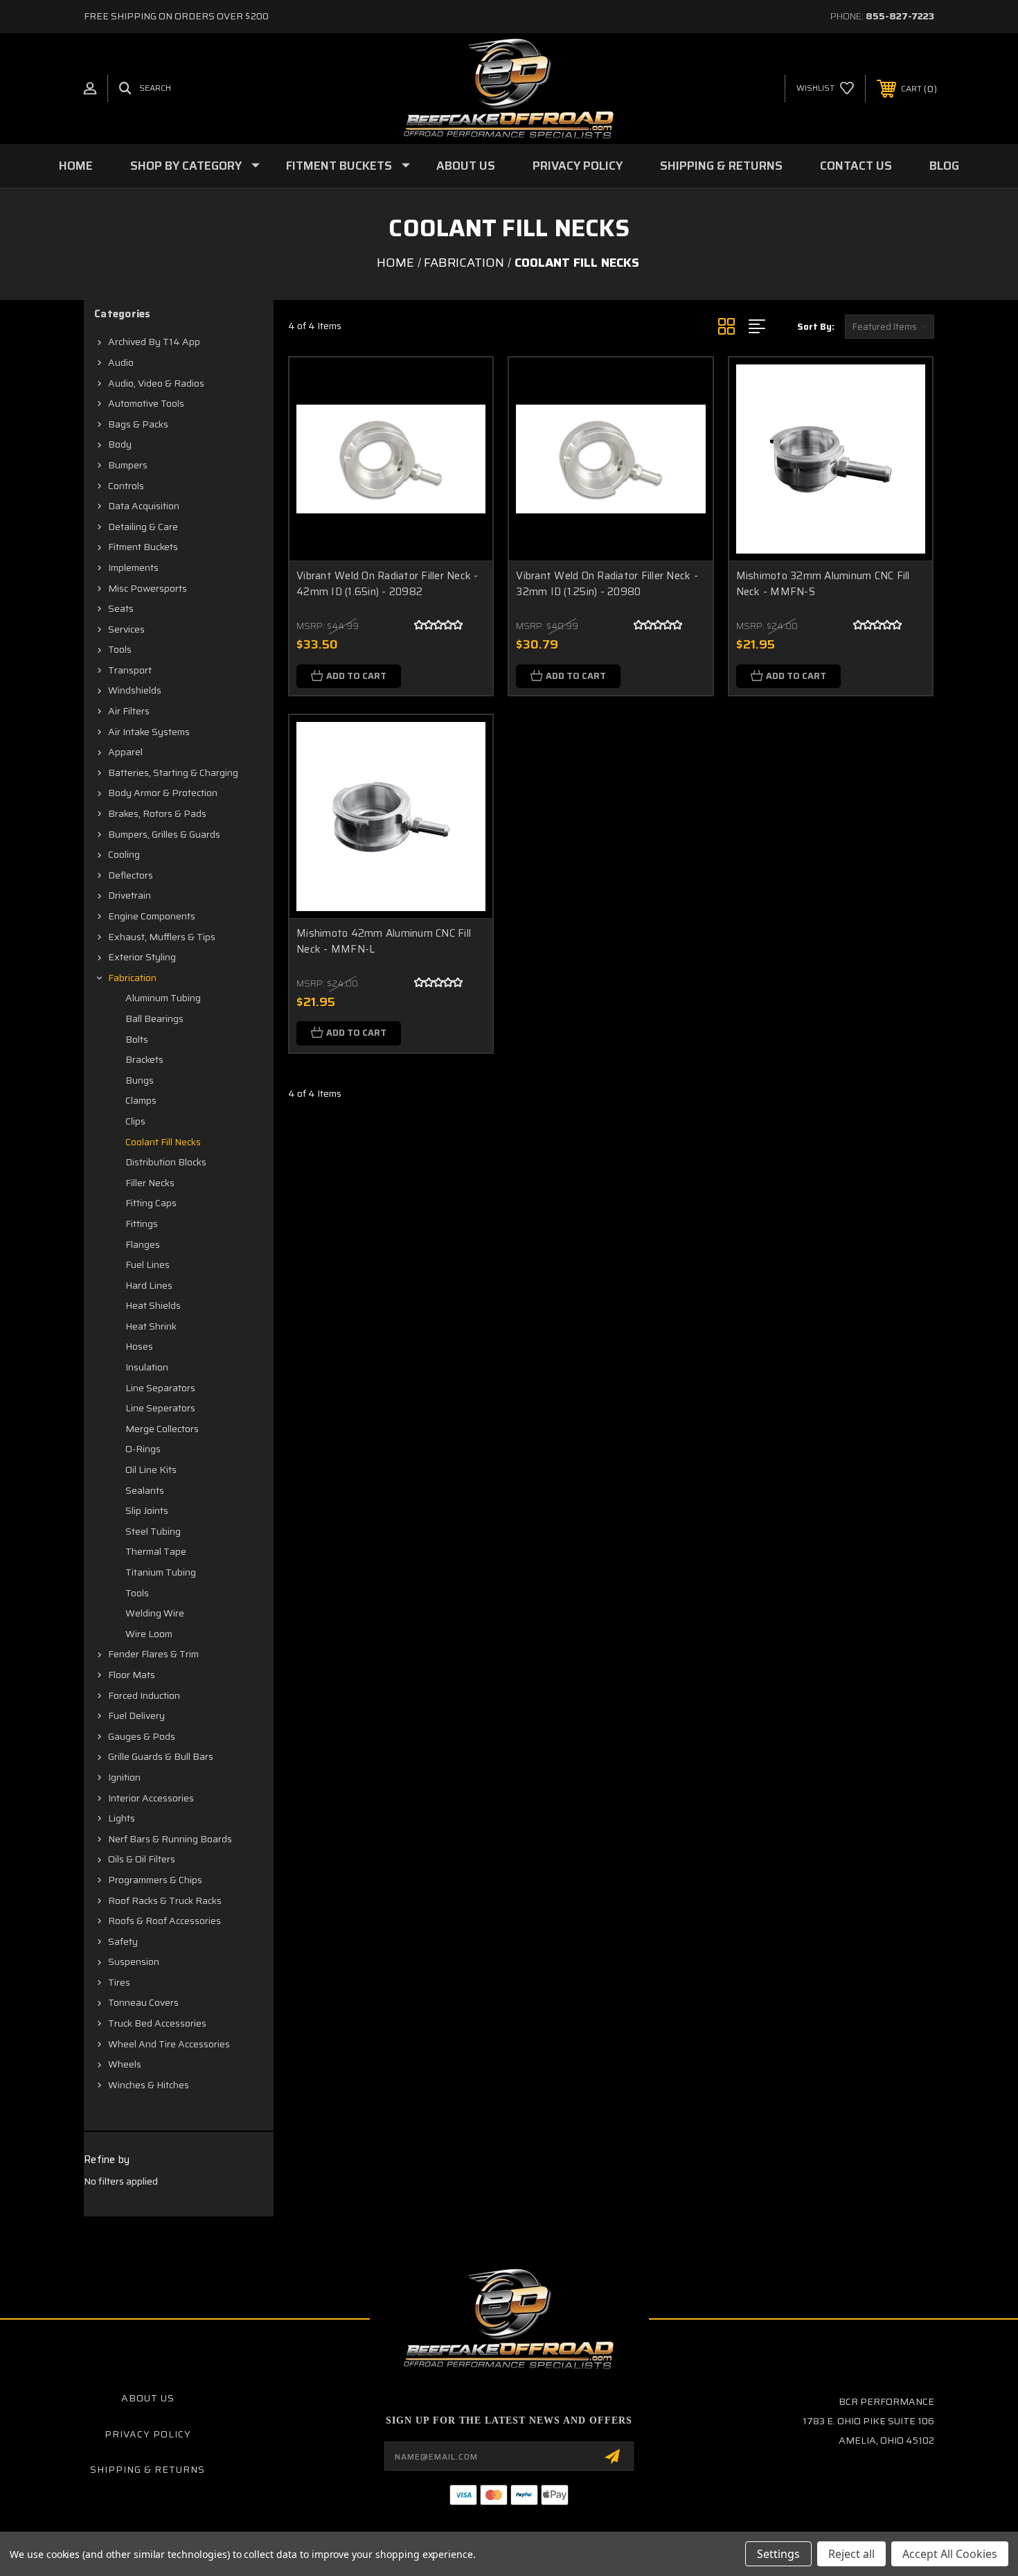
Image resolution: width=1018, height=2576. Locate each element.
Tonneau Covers (143, 2002)
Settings (778, 2554)
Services (126, 629)
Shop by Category (186, 166)
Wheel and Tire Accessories (169, 2044)
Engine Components (152, 916)
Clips (135, 1121)
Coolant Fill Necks (163, 1142)
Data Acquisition (144, 506)
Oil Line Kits (151, 1470)
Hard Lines (149, 1285)
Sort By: (816, 327)
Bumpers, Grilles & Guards (164, 834)
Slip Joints (147, 1510)
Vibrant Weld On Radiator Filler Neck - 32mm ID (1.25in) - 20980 (607, 584)
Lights (122, 1818)
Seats (121, 608)
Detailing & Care (143, 527)
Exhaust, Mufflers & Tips (162, 937)
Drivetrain (130, 895)
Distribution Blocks (166, 1162)
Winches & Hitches (149, 2085)
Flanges (143, 1244)
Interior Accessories (151, 1798)
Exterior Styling (142, 957)
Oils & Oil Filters (142, 1859)
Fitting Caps (151, 1203)
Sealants (145, 1490)
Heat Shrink (151, 1326)
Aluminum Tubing (163, 998)
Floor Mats (132, 1675)
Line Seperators (160, 1408)
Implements (133, 567)
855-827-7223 (900, 16)
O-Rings (143, 1449)
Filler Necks (150, 1183)
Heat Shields (153, 1305)
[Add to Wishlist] (465, 421)
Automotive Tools (146, 403)
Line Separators (160, 1388)
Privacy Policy (578, 166)
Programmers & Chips (155, 1880)
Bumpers (128, 465)
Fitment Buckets (339, 166)
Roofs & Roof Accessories (164, 1921)
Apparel (125, 752)
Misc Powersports (148, 588)
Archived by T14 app (154, 342)
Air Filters (129, 711)
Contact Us (856, 166)
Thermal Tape (156, 1551)
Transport (130, 670)
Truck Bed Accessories (157, 2023)
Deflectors (131, 875)
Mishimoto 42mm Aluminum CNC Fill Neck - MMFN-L (384, 941)
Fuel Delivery (136, 1715)
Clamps (141, 1100)
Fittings (142, 1224)
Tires (119, 1982)
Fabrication (132, 978)
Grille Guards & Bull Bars (161, 1756)
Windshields (135, 690)
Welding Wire (155, 1613)
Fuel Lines (148, 1264)
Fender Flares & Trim (153, 1654)
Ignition (124, 1777)
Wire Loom (149, 1634)
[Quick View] (465, 386)
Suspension (134, 1961)
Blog (944, 166)
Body (120, 444)
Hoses (139, 1346)
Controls (126, 486)
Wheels (125, 2064)
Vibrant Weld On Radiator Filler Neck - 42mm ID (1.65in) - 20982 (387, 584)
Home (76, 166)
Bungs (140, 1080)
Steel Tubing (153, 1531)
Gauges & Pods (142, 1736)
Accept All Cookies (950, 2554)
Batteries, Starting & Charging (173, 773)
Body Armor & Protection (163, 793)
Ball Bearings (154, 1018)
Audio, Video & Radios (156, 383)
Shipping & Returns (721, 166)
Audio (121, 362)
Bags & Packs (138, 424)
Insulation (147, 1367)
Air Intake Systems (149, 732)
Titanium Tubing (161, 1572)
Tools (120, 649)
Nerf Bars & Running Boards (170, 1839)
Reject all (851, 2554)
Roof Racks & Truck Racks (165, 1900)
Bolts (137, 1039)
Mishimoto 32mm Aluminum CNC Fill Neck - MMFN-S (823, 584)
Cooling (124, 854)
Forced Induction (144, 1695)
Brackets (144, 1059)
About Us (466, 166)
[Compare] (465, 456)
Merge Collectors (162, 1429)
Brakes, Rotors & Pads (157, 813)
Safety (123, 1941)
